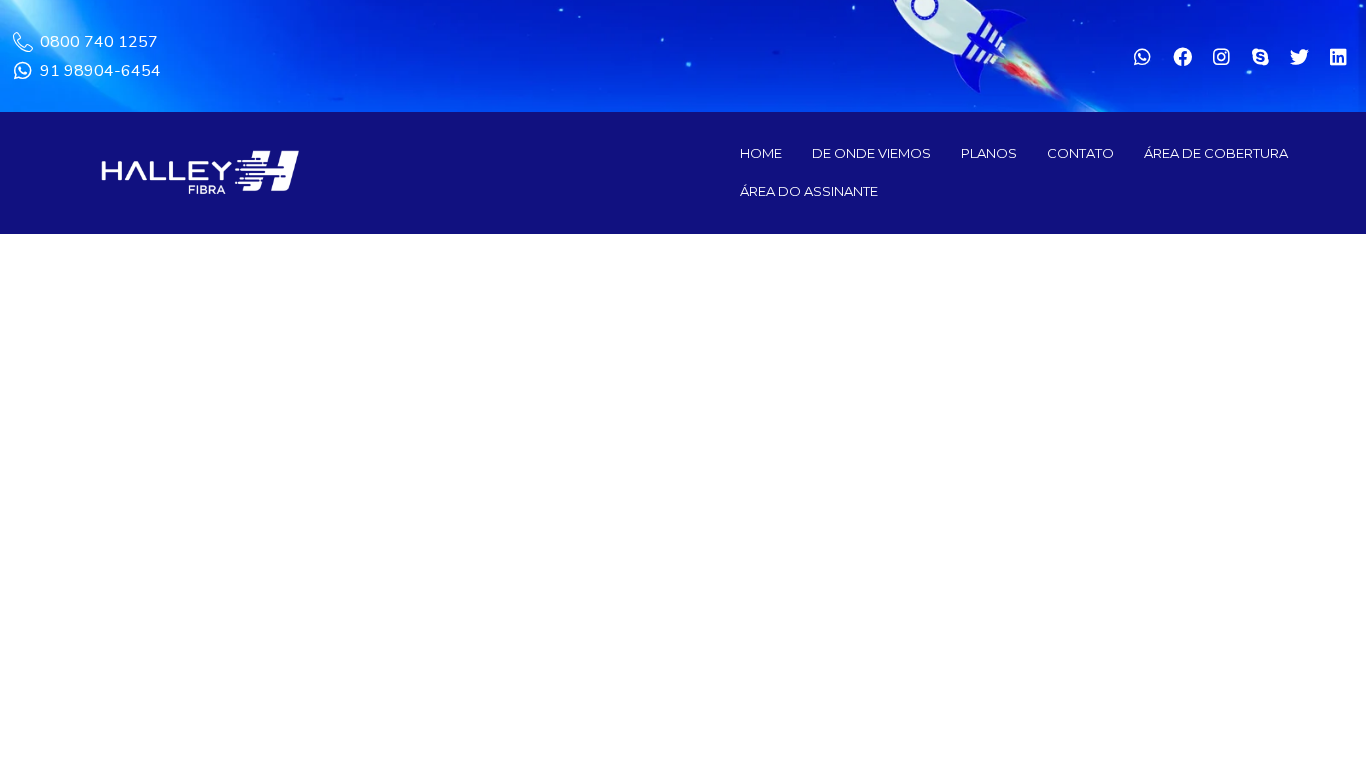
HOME (761, 153)
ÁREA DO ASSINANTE (809, 191)
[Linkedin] (1339, 56)
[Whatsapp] (1143, 56)
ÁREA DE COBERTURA (1216, 153)
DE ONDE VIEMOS (871, 153)
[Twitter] (1300, 56)
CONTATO (1080, 153)
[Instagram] (1221, 56)
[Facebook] (1182, 56)
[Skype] (1260, 56)
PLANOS (989, 153)
